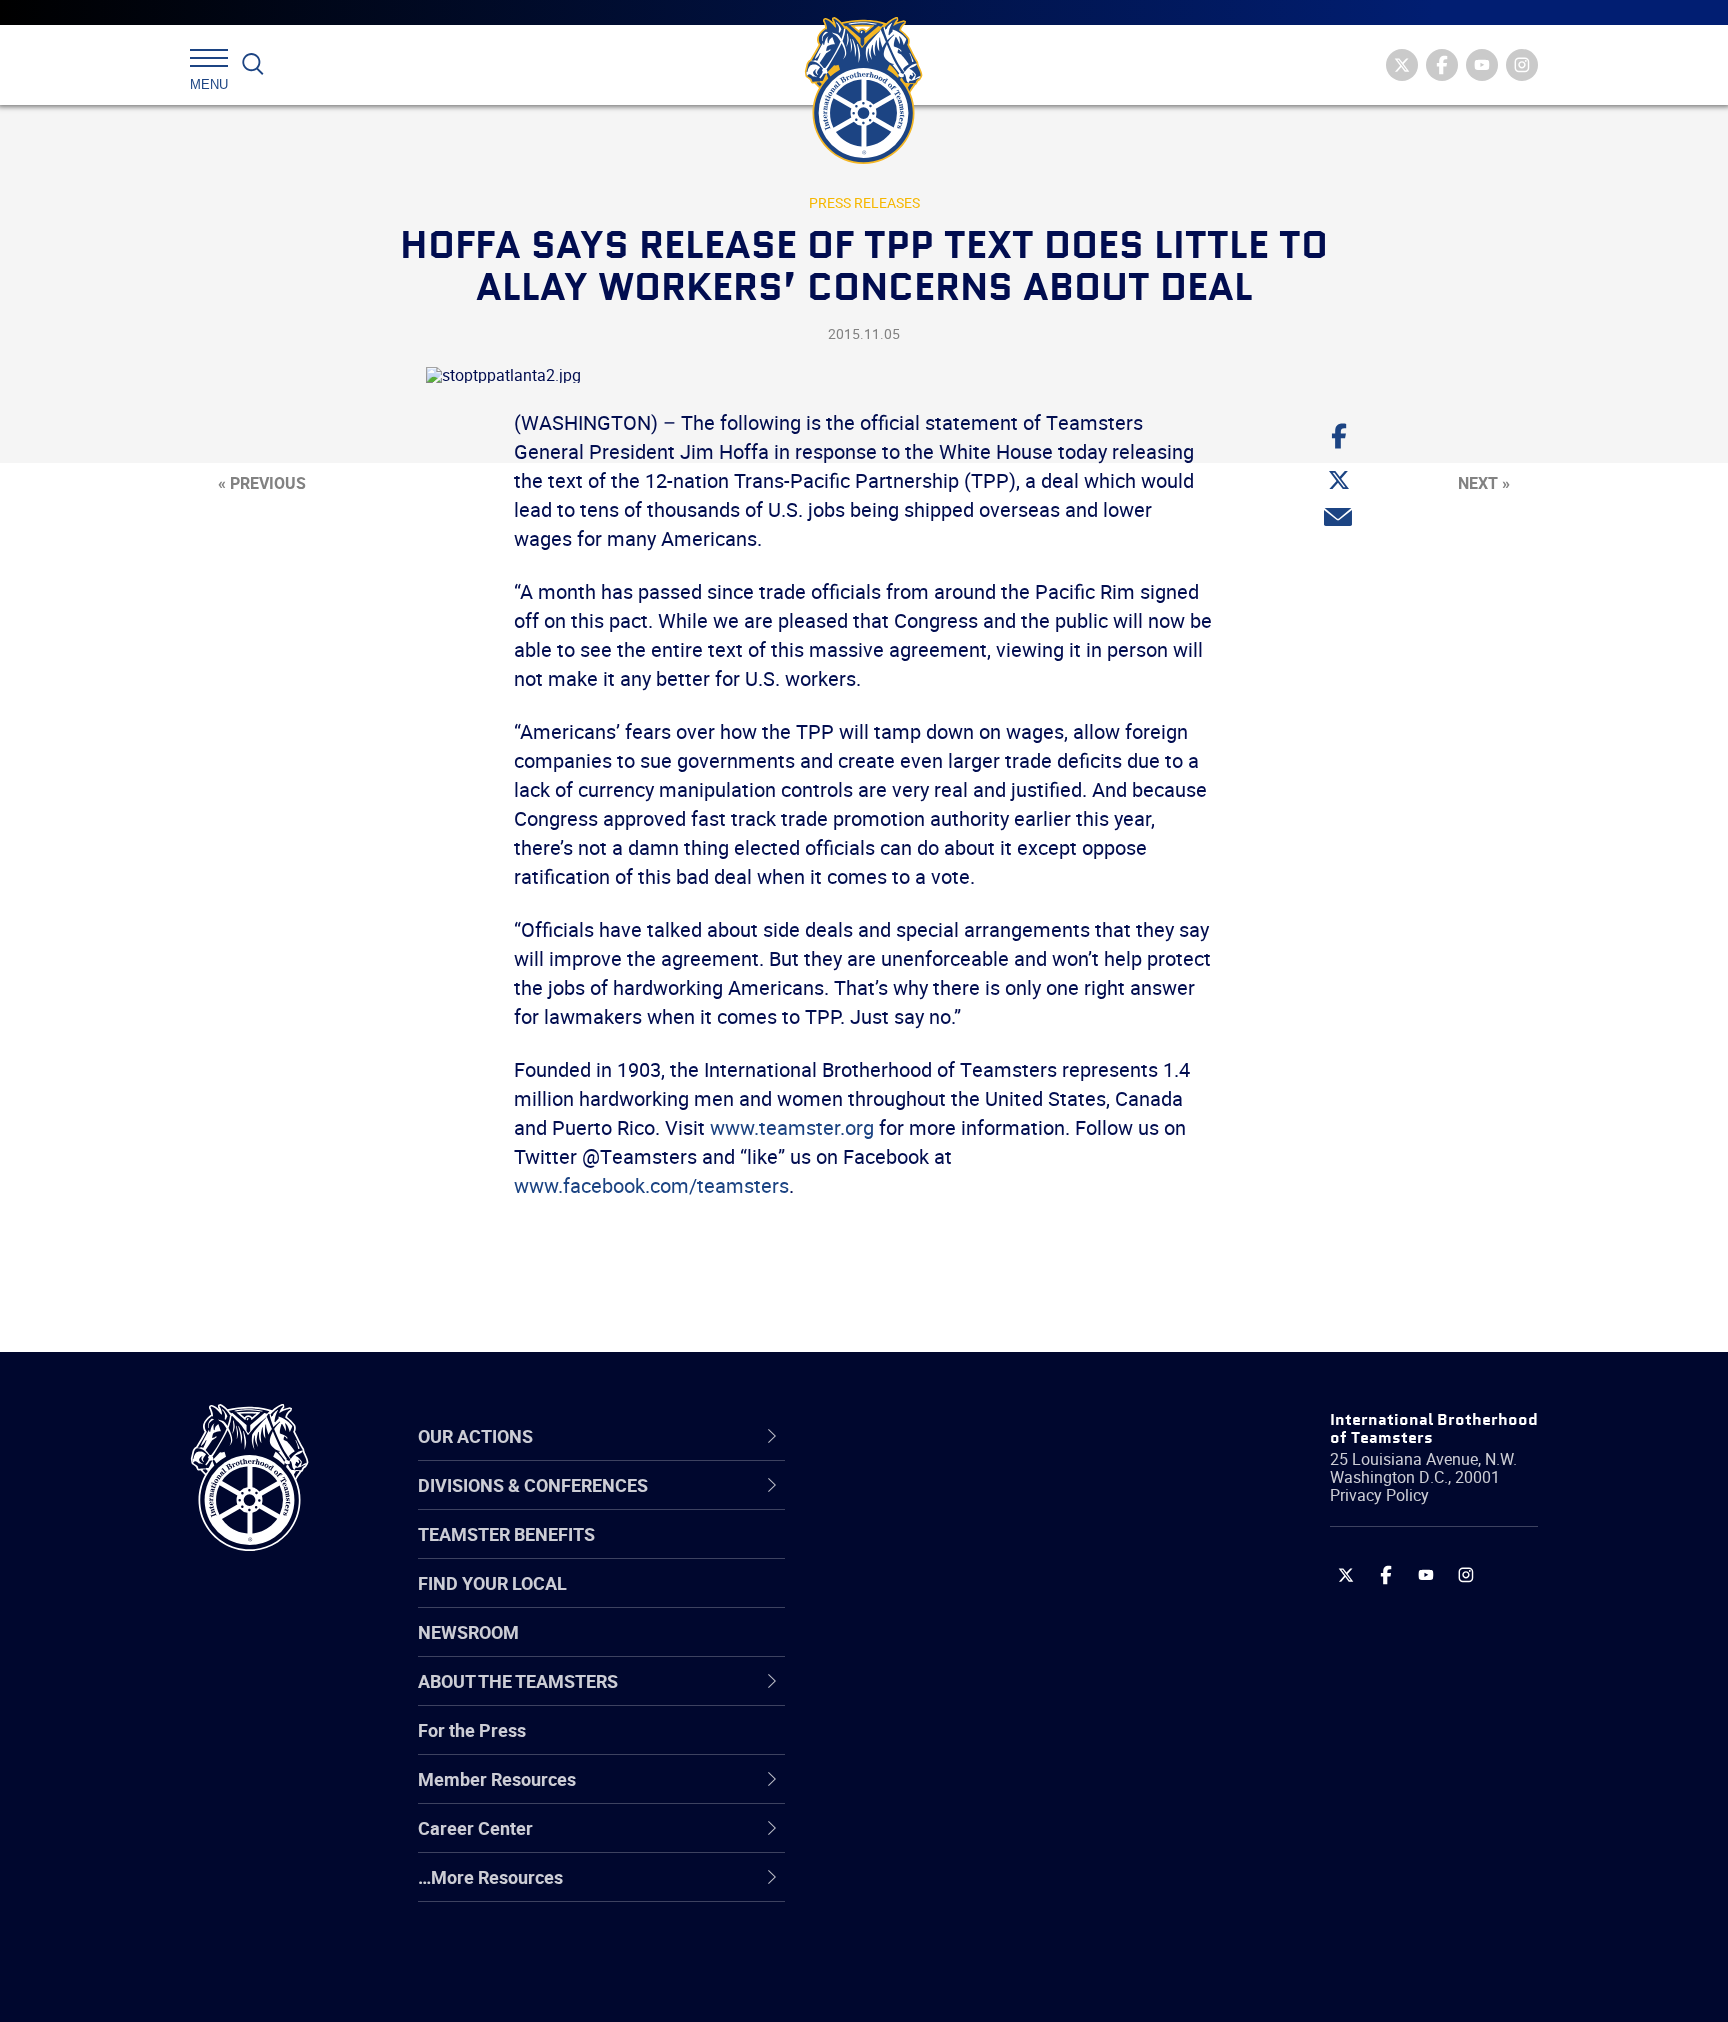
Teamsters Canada (931, 1649)
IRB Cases (895, 1745)
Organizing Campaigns (945, 1505)
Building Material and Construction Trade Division (991, 1649)
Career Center (923, 1436)
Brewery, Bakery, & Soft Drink (970, 1601)
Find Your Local (492, 1583)
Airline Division (913, 1505)
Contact (886, 1505)
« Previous (262, 483)
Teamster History (924, 1601)
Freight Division (916, 1889)
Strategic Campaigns (938, 1553)
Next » (1484, 483)
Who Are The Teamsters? (956, 1505)
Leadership (899, 1553)
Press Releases (864, 202)
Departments (907, 1649)
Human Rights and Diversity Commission (965, 1937)
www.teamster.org (792, 1127)
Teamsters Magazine (940, 1553)
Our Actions (912, 1436)
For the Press (472, 1730)
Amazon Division (921, 1553)
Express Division (919, 1793)
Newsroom (468, 1632)
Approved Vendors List (945, 1697)
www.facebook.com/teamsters (651, 1185)
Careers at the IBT (927, 1553)
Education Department (944, 1553)
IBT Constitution (919, 1697)
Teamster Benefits (506, 1534)
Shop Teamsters (921, 1601)
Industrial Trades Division (954, 1985)
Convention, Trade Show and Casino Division (998, 1745)
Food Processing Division (954, 1841)
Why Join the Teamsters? (956, 1505)
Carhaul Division (919, 1697)
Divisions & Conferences (970, 1436)
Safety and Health (926, 1601)
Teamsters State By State (957, 1505)
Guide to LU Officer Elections (967, 1745)
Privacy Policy (1379, 1495)
